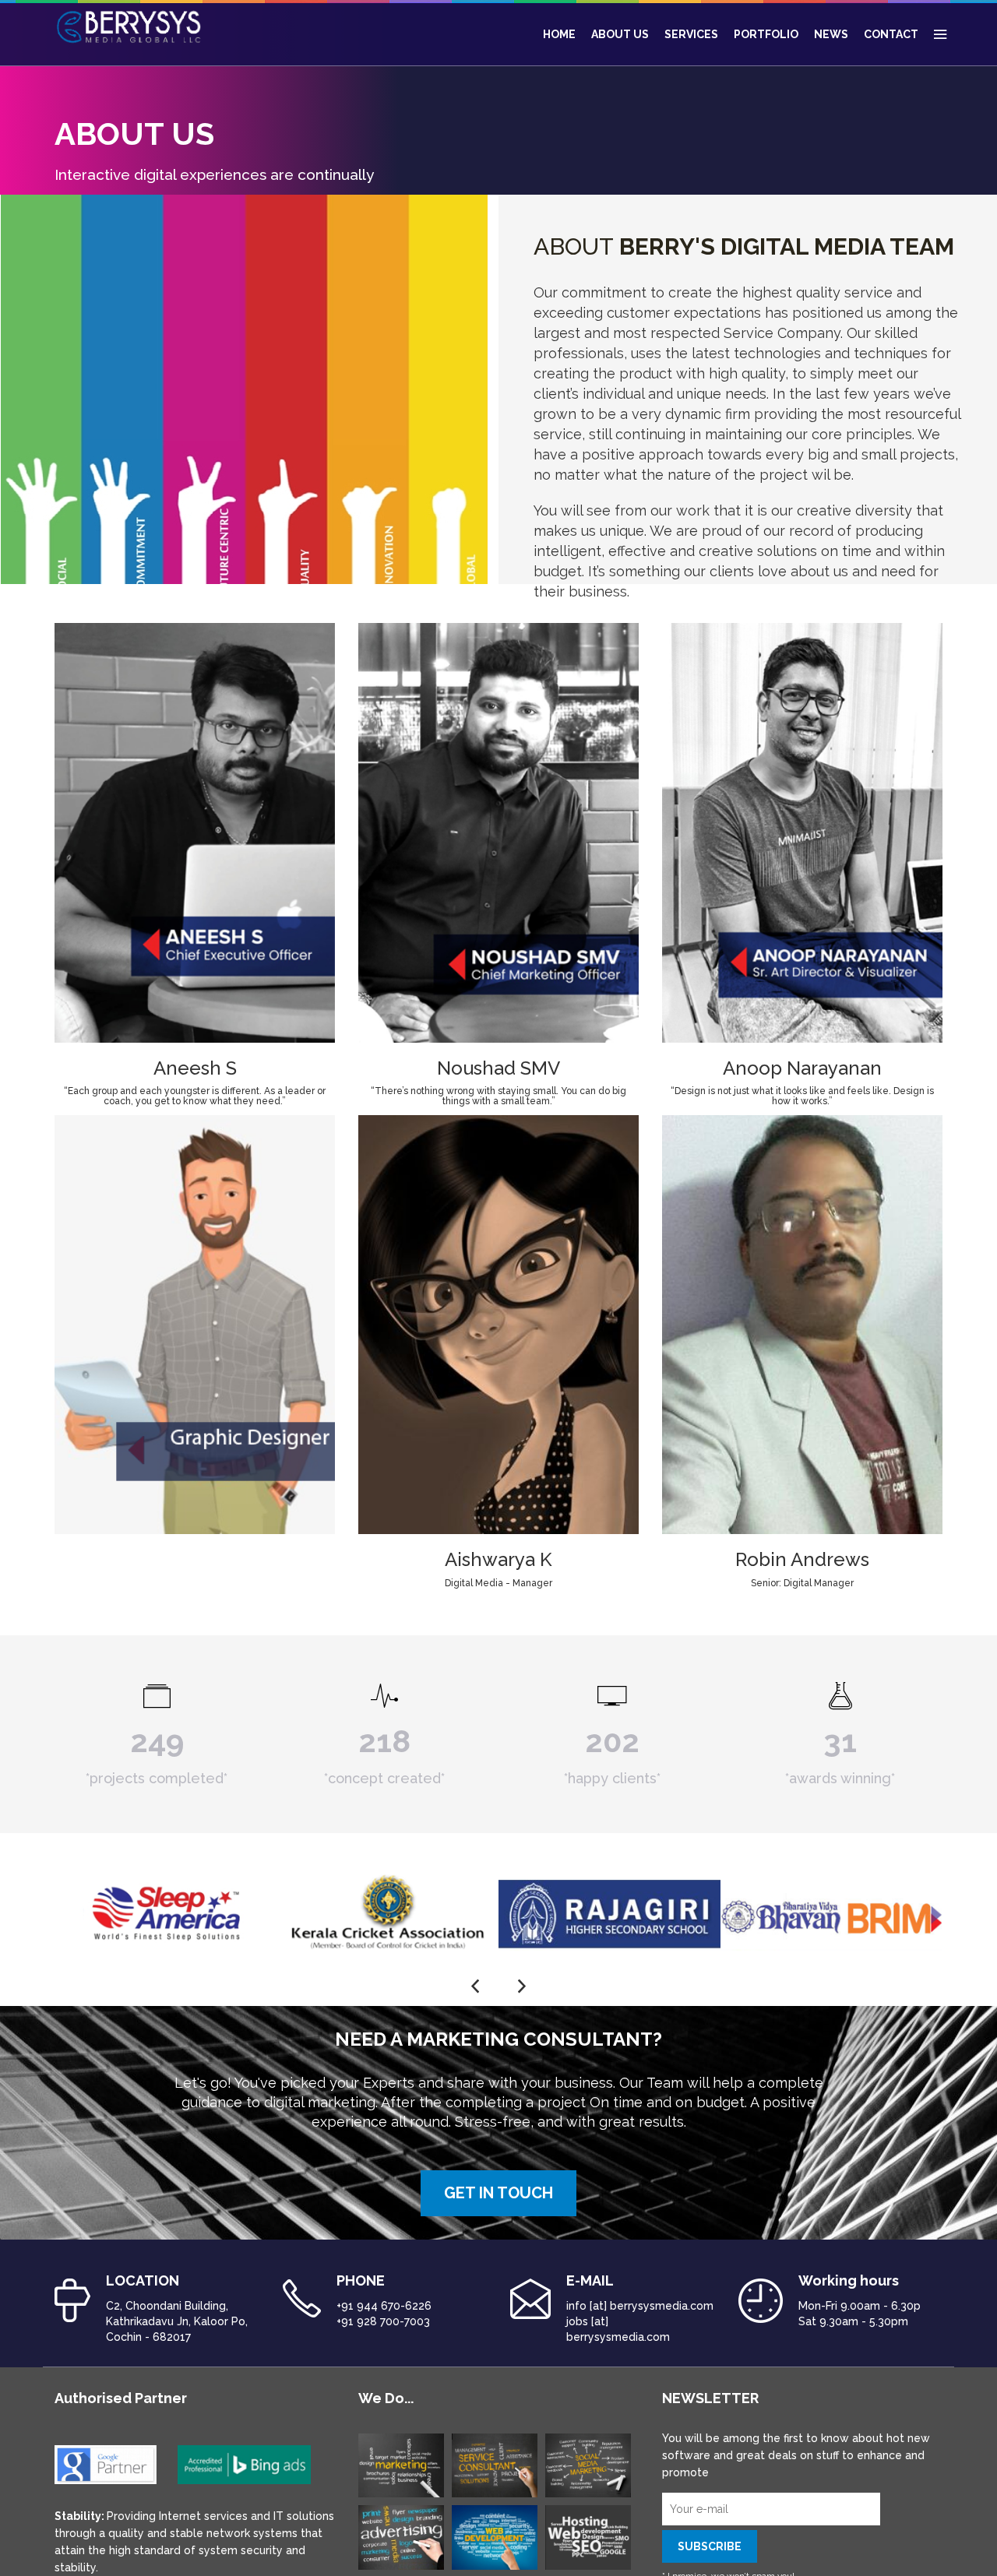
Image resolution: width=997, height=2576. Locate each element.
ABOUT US (620, 34)
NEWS (831, 34)
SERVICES (691, 34)
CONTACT (891, 34)
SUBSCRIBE (710, 2546)
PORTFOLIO (766, 34)
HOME (559, 34)
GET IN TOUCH (498, 2193)
